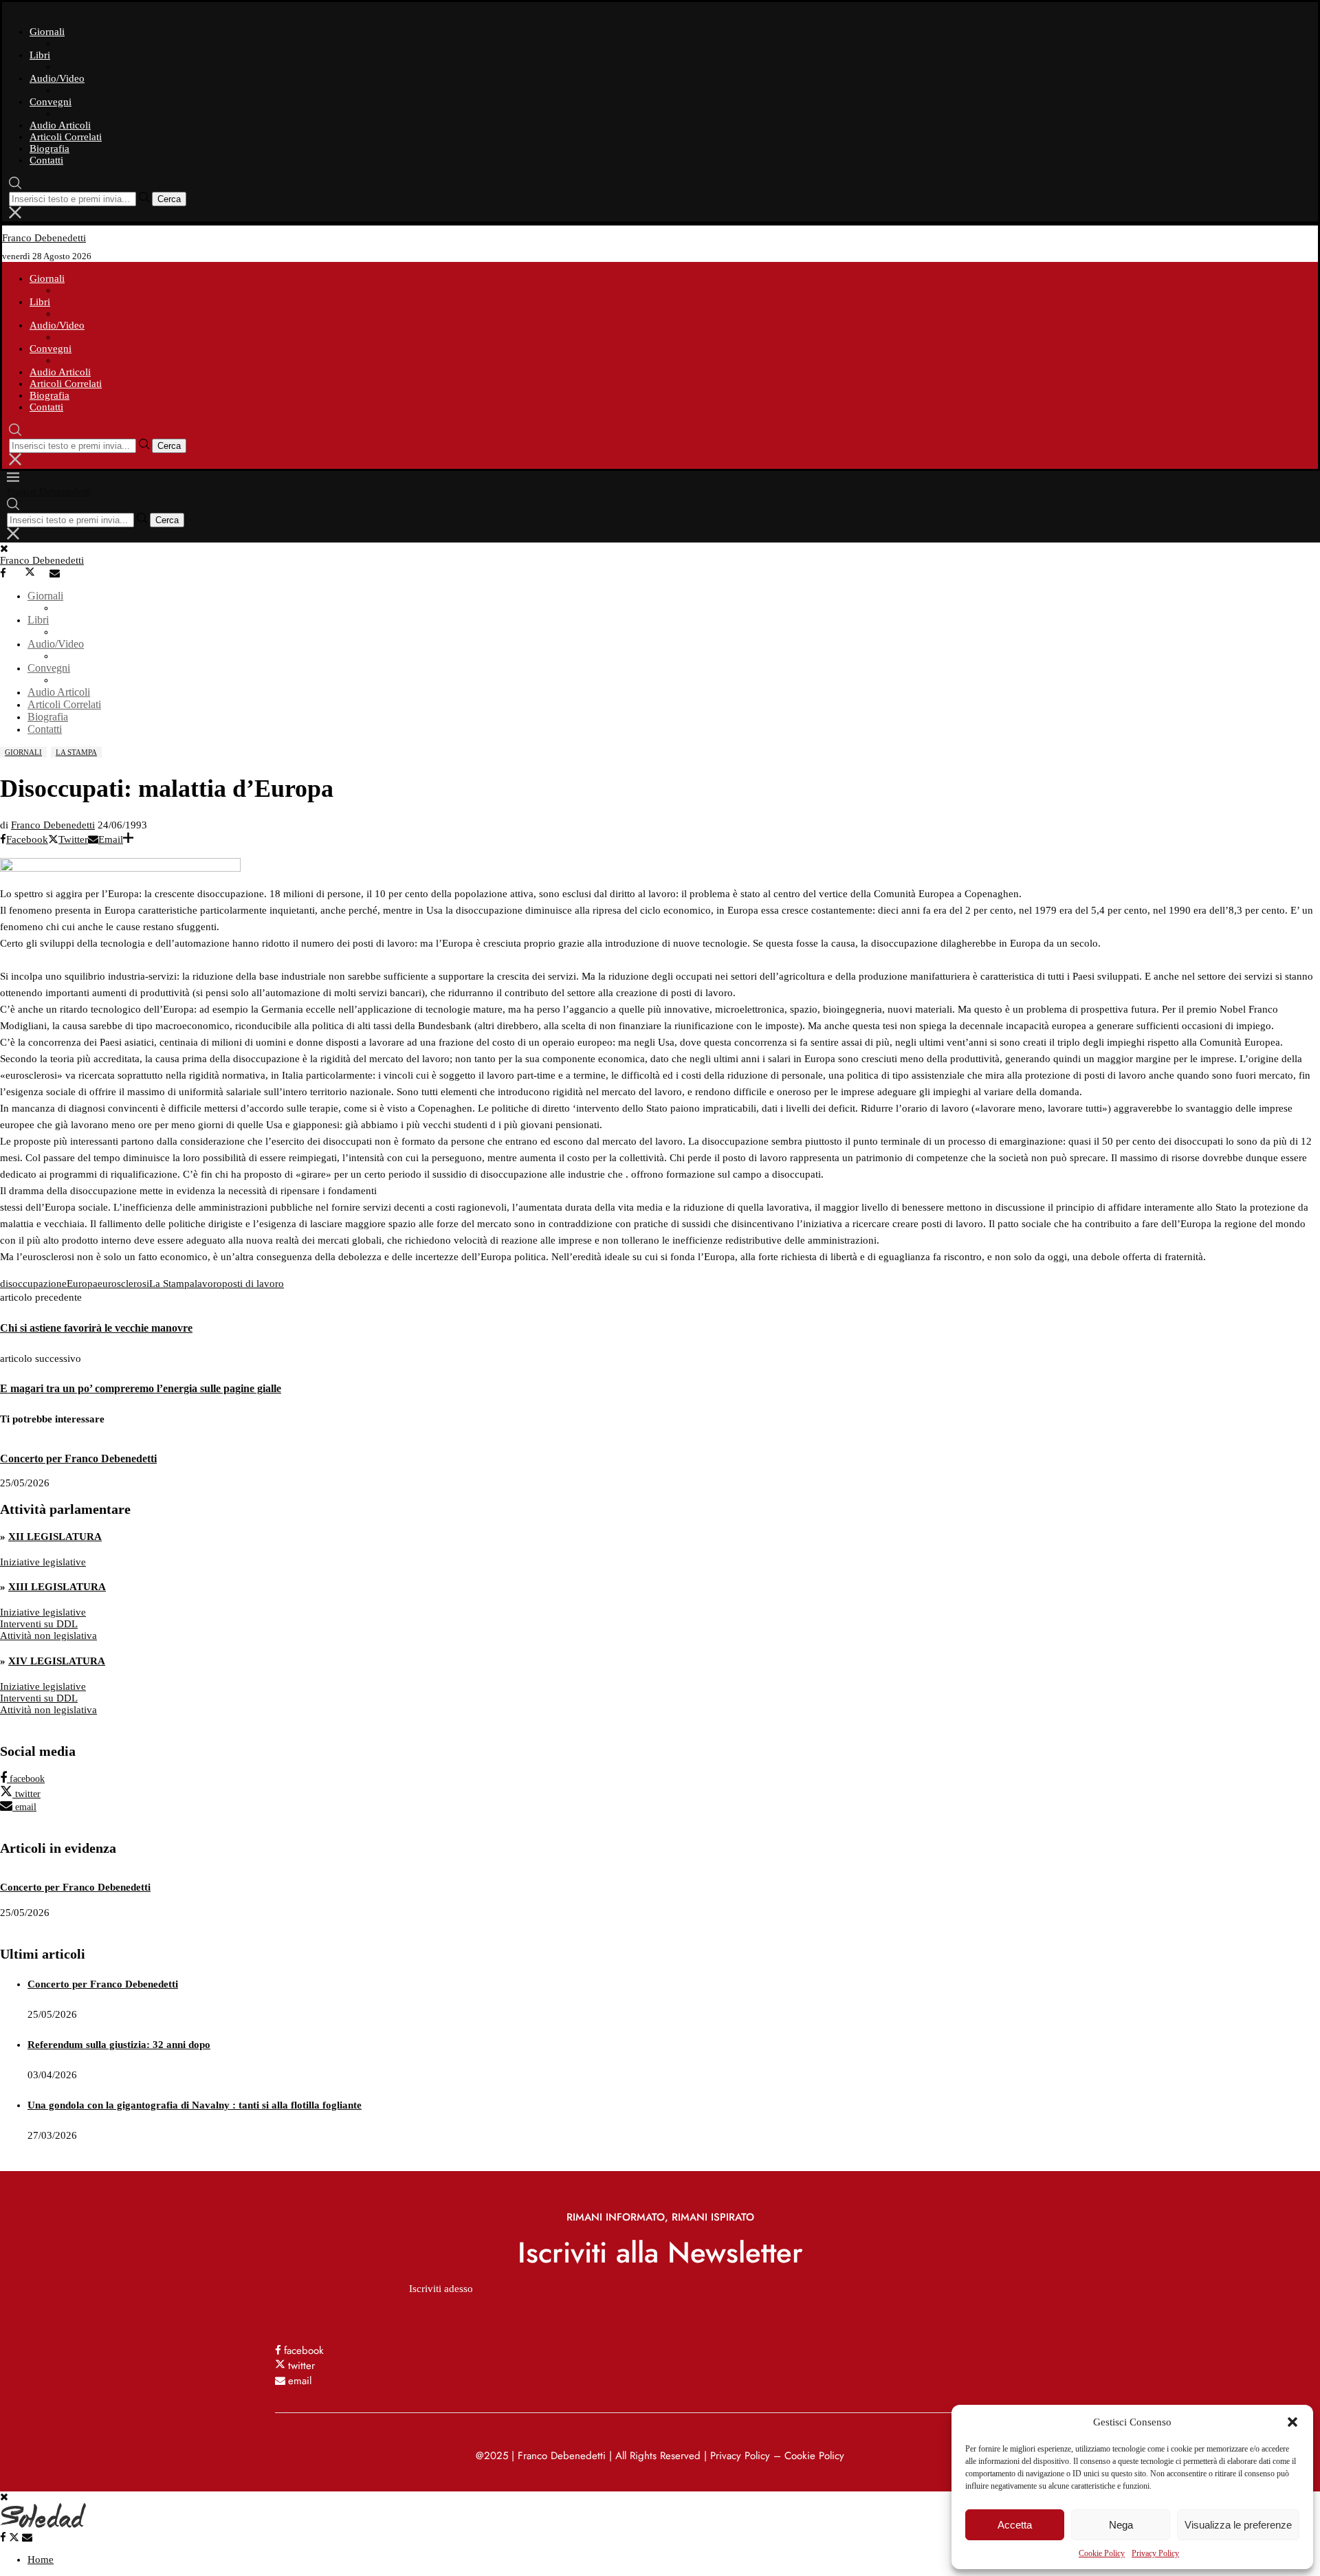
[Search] (15, 186)
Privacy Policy (1155, 2553)
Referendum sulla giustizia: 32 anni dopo (119, 2045)
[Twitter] (36, 573)
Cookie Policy (1102, 2553)
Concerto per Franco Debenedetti (78, 1458)
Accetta (1015, 2525)
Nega (1121, 2525)
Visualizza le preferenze (1238, 2525)
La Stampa (172, 1284)
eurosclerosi (123, 1284)
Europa (82, 1284)
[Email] (60, 573)
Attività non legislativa (48, 1636)
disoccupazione (33, 1284)
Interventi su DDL (39, 1624)
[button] (1292, 2422)
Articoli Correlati (66, 137)
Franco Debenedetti (53, 825)
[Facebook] (11, 573)
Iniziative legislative (43, 1562)
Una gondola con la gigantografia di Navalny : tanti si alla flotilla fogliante (195, 2105)
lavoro (208, 1284)
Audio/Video (57, 78)
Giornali (47, 32)
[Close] (15, 215)
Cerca (169, 199)
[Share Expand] (128, 839)
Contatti (46, 160)
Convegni (51, 102)
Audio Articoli (60, 125)
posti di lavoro (253, 1284)
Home (41, 2560)
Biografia (49, 148)
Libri (40, 55)
